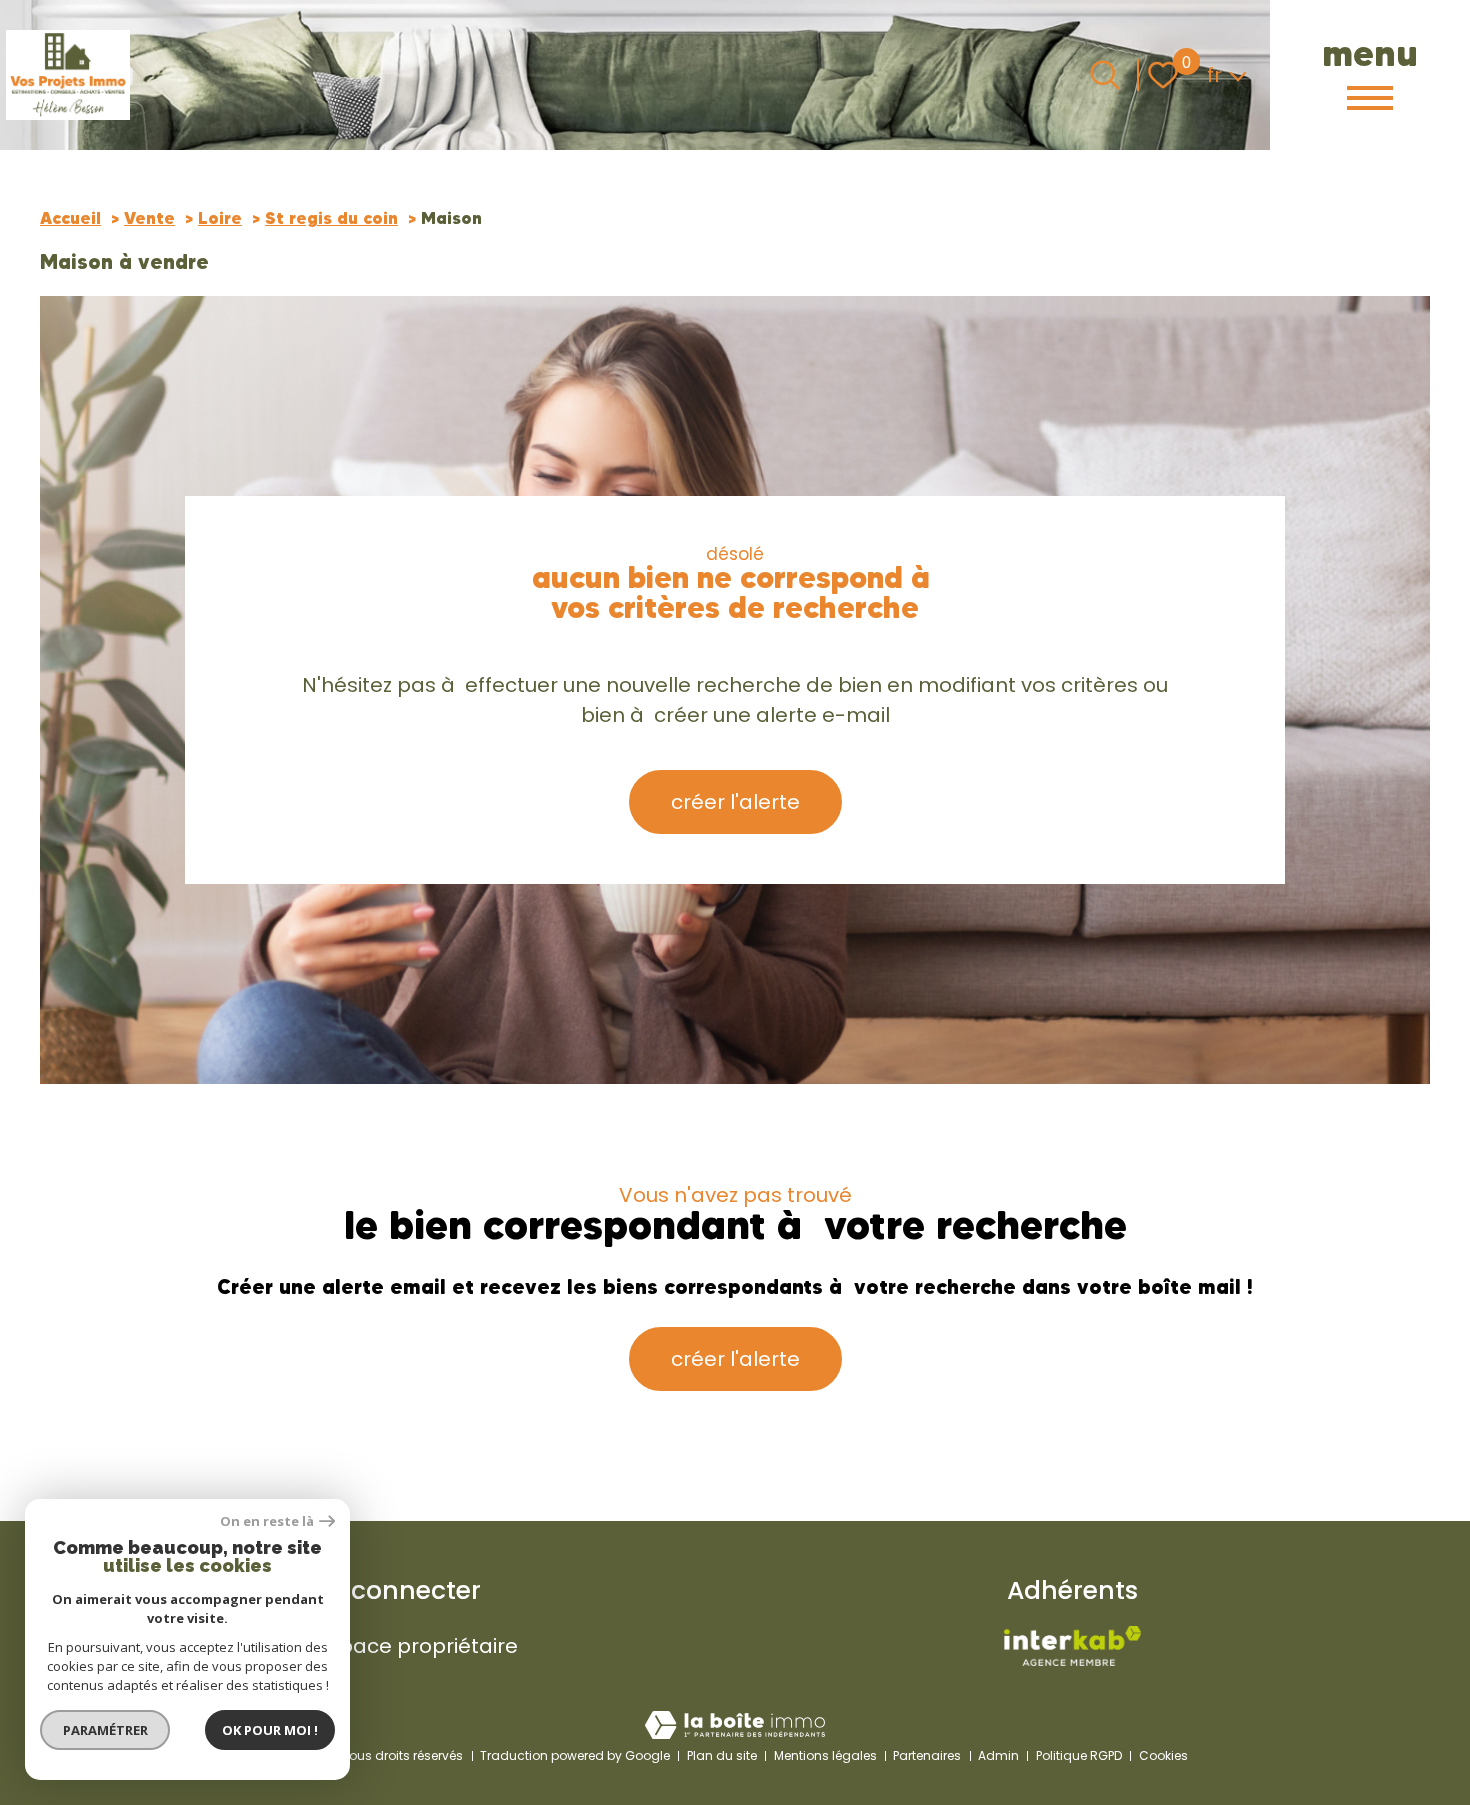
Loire (220, 218)
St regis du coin (331, 218)
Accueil (70, 218)
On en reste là (267, 1521)
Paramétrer (105, 1730)
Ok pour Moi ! (270, 1730)
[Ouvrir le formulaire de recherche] (1105, 75)
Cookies (1163, 1755)
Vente (149, 218)
